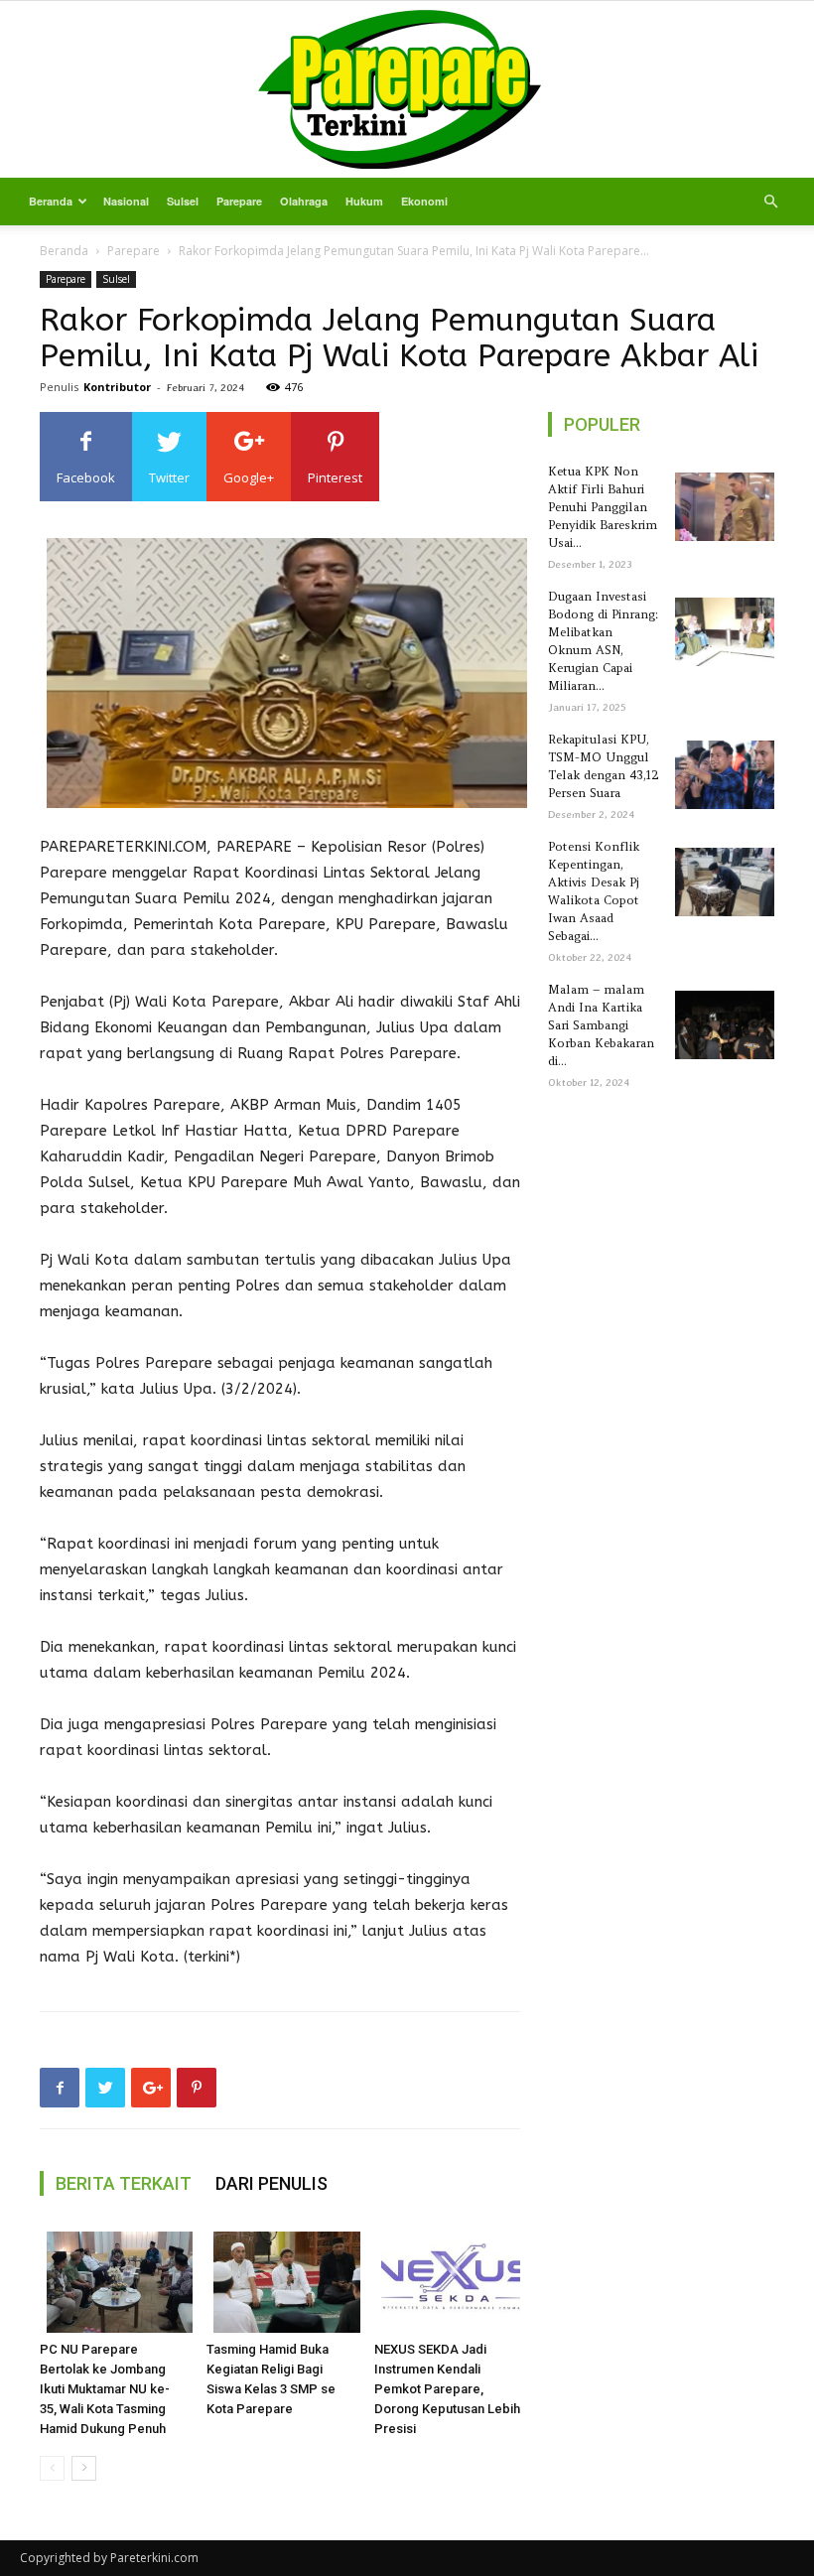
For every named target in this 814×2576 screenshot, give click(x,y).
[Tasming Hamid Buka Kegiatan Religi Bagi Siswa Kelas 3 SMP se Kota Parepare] (279, 2282)
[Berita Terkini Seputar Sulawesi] (407, 89)
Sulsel (183, 201)
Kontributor (117, 387)
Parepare (239, 201)
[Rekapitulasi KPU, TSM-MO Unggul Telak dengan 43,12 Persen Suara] (721, 775)
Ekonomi (424, 201)
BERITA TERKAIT (124, 2183)
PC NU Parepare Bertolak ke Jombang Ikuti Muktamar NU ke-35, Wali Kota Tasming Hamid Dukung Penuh (105, 2389)
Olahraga (304, 201)
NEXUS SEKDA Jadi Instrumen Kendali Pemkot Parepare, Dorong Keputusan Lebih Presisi (447, 2389)
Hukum (364, 201)
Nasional (126, 201)
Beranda (51, 201)
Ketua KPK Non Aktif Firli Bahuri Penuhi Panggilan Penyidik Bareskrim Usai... (603, 507)
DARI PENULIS (271, 2183)
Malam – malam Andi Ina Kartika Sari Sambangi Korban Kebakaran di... (601, 1025)
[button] (770, 202)
